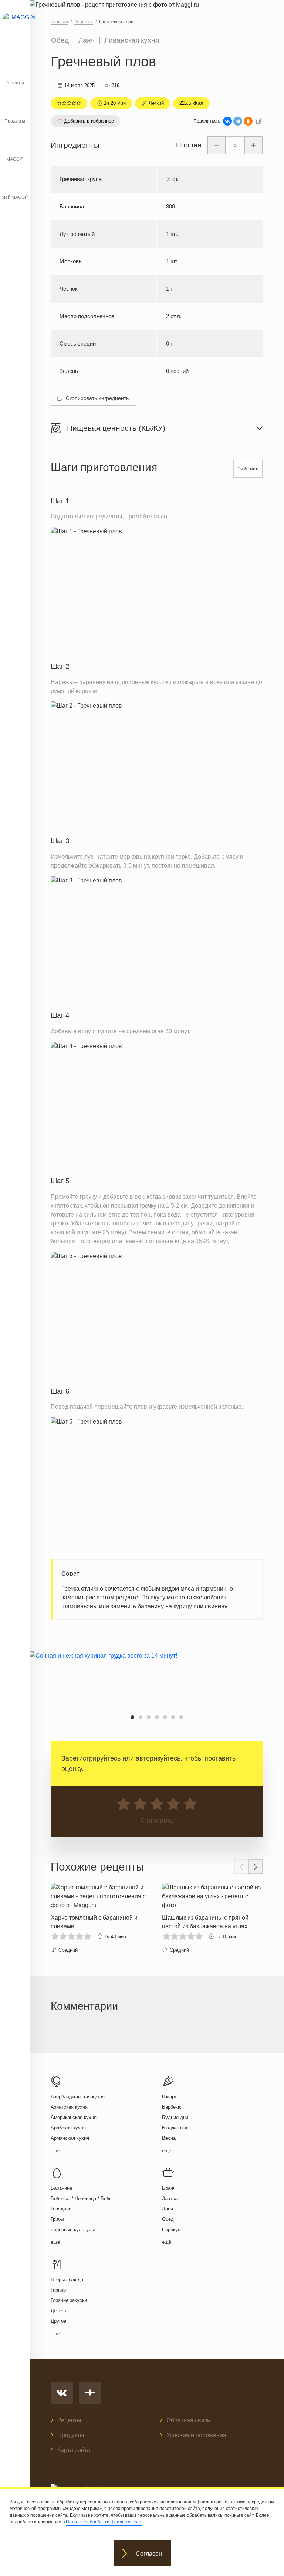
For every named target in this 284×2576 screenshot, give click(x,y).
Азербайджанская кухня (78, 2097)
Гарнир (58, 2290)
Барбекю (172, 2107)
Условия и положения (196, 2435)
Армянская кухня (70, 2138)
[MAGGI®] (15, 24)
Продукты (15, 121)
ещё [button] (55, 2151)
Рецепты (15, 83)
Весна (169, 2138)
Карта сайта (74, 2450)
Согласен (149, 2554)
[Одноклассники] (248, 121)
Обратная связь (188, 2420)
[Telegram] (238, 121)
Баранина (61, 2188)
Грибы (57, 2219)
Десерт (59, 2311)
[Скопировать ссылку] (258, 121)
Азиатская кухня (69, 2107)
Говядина (61, 2209)
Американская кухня (74, 2117)
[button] (132, 1717)
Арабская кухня (68, 2128)
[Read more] (101, 1919)
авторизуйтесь (158, 1758)
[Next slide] (256, 1867)
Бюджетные (175, 2128)
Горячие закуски (69, 2300)
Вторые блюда (67, 2280)
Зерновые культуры (73, 2230)
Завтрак (171, 2198)
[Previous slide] (241, 1867)
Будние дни (175, 2117)
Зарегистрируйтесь (91, 1758)
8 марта (171, 2097)
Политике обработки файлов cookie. (104, 2522)
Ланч (87, 40)
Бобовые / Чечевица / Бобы (82, 2198)
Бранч (169, 2188)
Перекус (171, 2230)
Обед (60, 40)
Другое (58, 2321)
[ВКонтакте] (227, 121)
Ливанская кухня (132, 40)
